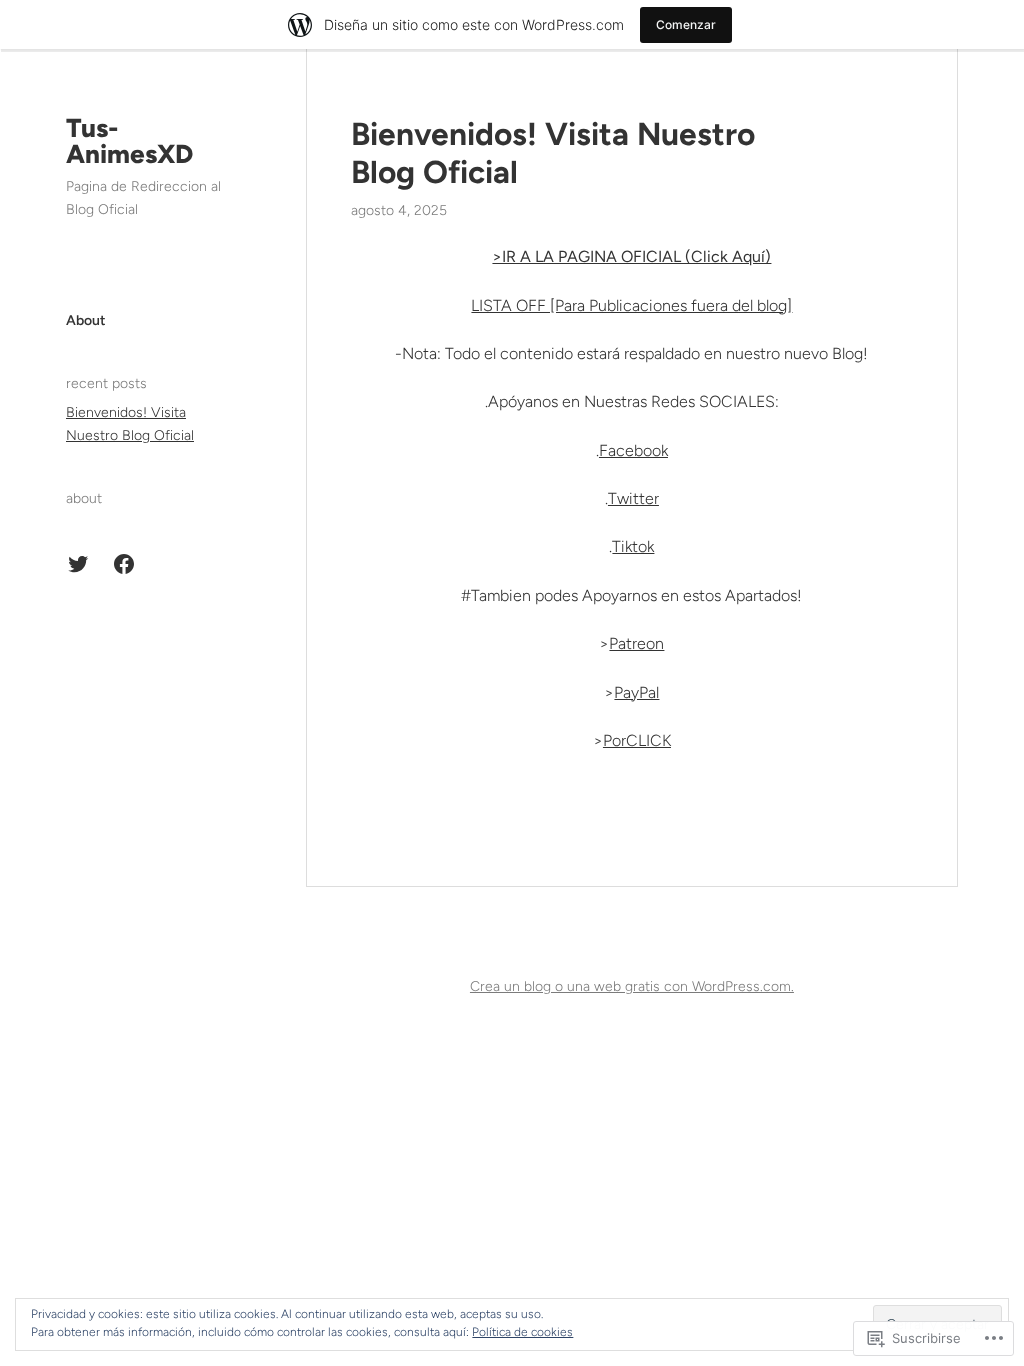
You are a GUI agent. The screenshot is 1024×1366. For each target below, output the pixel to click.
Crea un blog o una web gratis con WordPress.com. (632, 986)
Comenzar (686, 24)
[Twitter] (78, 564)
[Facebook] (124, 564)
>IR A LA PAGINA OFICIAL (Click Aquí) (631, 256)
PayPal (636, 692)
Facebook (633, 450)
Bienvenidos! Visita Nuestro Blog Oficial (553, 153)
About (86, 320)
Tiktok (633, 546)
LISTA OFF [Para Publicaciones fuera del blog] (631, 305)
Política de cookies (522, 1332)
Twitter (633, 498)
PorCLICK (637, 740)
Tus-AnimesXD (129, 141)
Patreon (636, 643)
